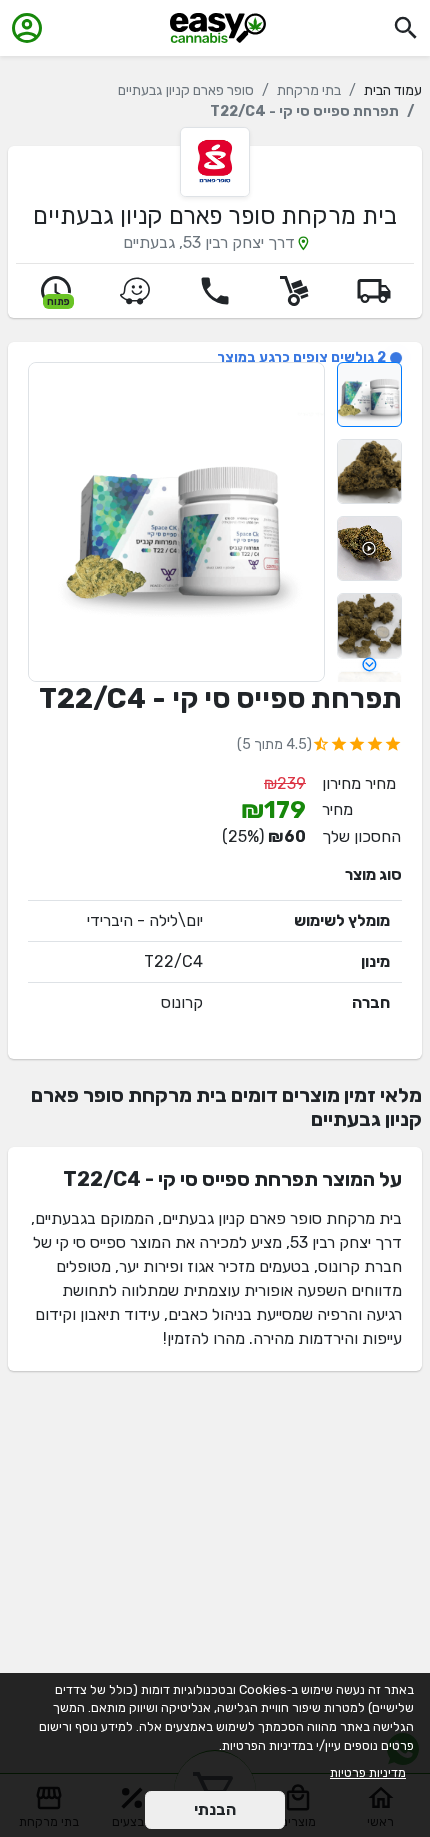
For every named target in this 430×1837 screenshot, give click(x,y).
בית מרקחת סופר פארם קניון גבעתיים (215, 216)
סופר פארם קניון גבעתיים (186, 90)
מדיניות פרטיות (368, 1772)
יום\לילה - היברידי (145, 920)
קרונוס (182, 1002)
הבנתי (215, 1809)
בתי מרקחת (309, 90)
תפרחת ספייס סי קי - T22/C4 (220, 698)
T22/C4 (173, 961)
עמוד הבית (393, 90)
